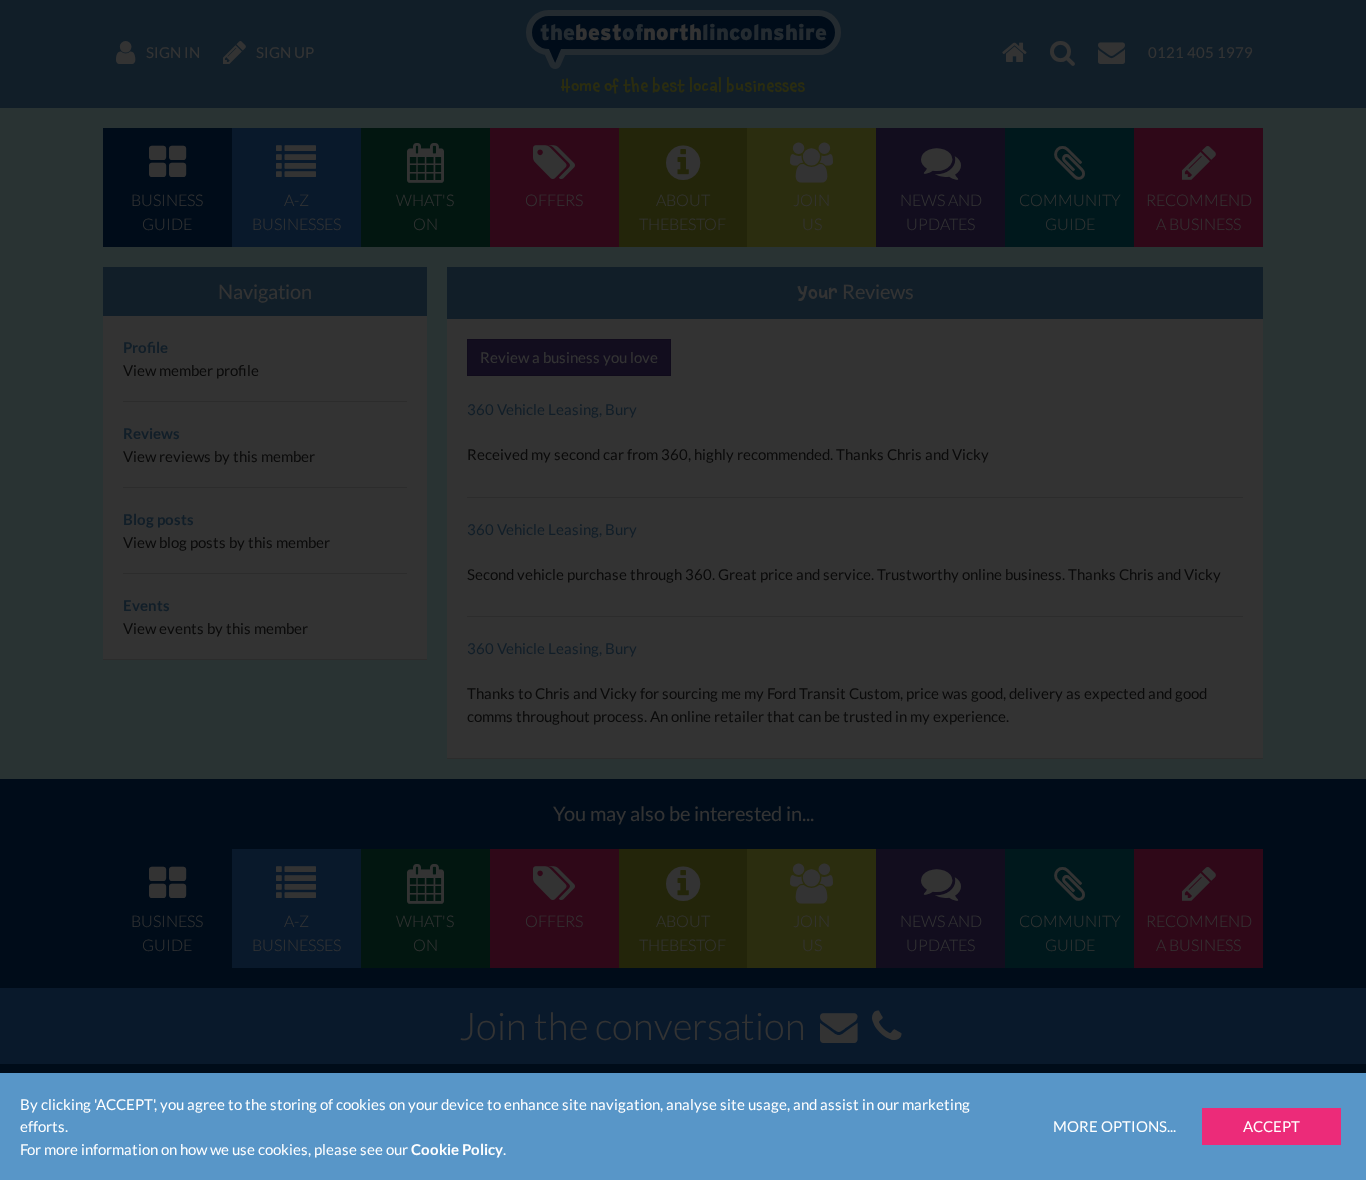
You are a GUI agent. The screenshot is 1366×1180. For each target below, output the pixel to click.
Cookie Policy (457, 1149)
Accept (1271, 1126)
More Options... (1114, 1126)
